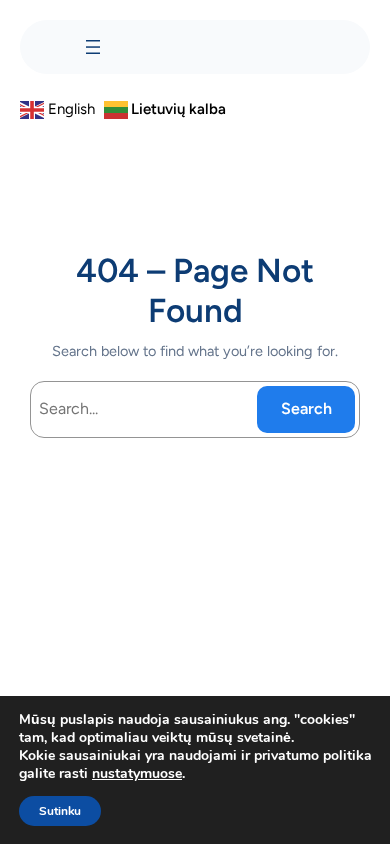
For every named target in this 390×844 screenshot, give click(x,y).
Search (306, 408)
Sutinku (60, 811)
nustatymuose (137, 774)
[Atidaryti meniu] (93, 47)
